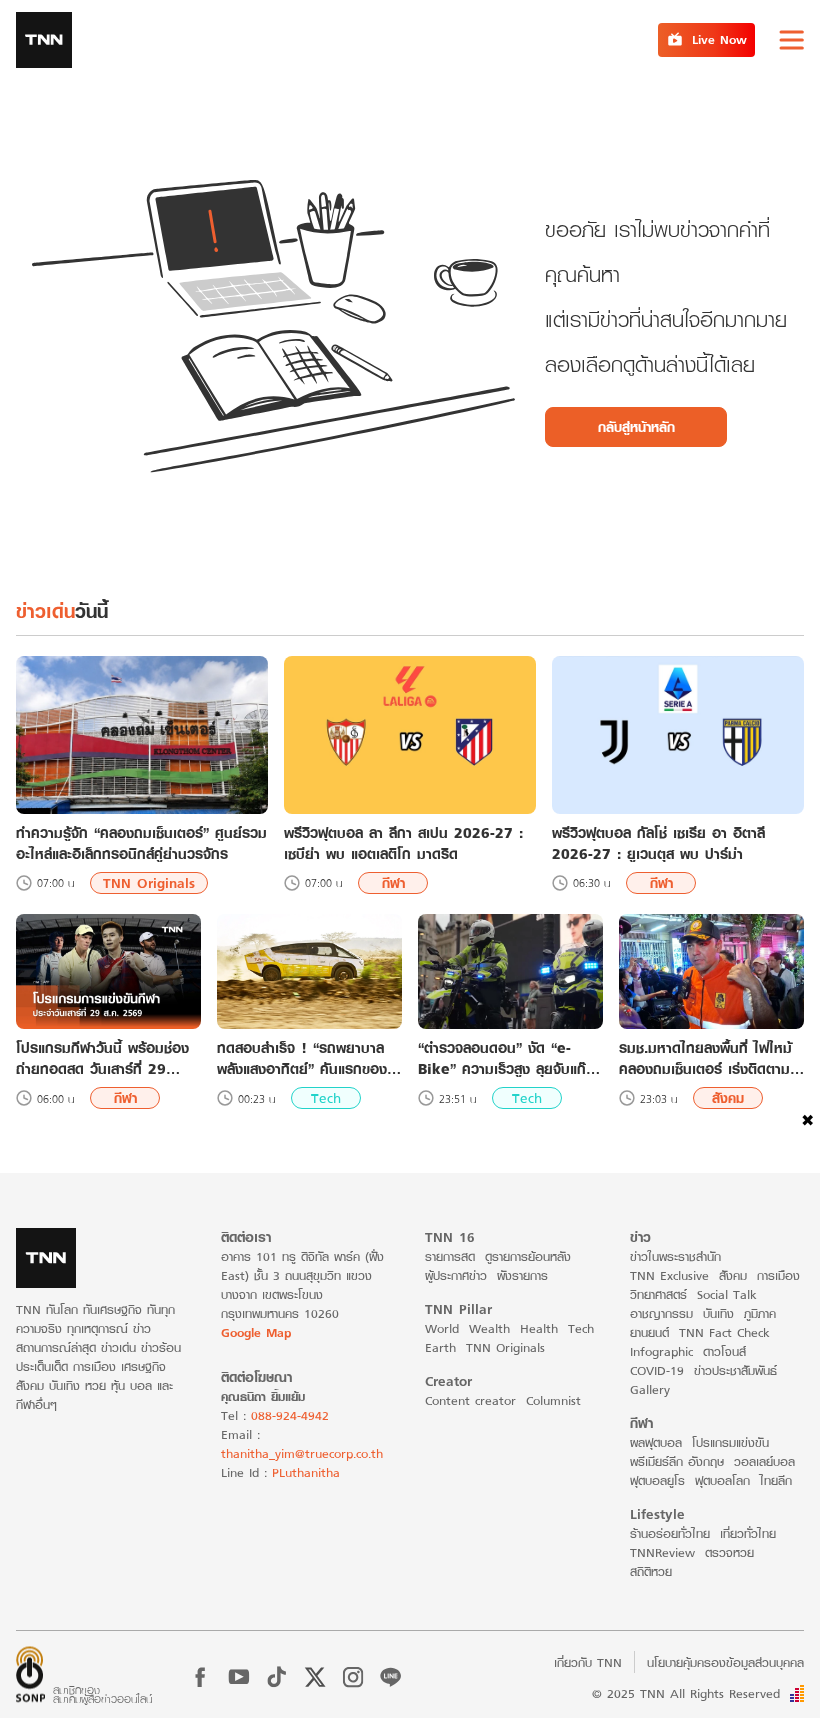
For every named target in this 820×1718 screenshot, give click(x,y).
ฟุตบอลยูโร (657, 1480)
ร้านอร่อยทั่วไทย (670, 1533)
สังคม (728, 1098)
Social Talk (727, 1294)
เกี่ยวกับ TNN (588, 1662)
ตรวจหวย (729, 1552)
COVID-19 (657, 1370)
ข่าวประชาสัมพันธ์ (735, 1370)
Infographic (661, 1351)
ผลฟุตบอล (656, 1442)
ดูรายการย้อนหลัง (528, 1256)
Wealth (489, 1328)
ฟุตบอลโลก (722, 1480)
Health (539, 1328)
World (442, 1328)
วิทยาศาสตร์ (658, 1294)
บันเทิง (718, 1313)
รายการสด (450, 1256)
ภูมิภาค (760, 1313)
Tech (326, 1098)
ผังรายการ (522, 1275)
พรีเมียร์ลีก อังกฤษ (677, 1461)
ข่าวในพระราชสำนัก (675, 1256)
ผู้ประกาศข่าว (456, 1275)
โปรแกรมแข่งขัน (730, 1442)
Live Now (719, 39)
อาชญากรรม (661, 1313)
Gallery (650, 1389)
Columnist (553, 1400)
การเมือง (778, 1275)
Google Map (256, 1332)
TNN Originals (149, 883)
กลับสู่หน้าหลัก (636, 427)
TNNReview (662, 1552)
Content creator (470, 1400)
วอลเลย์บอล (764, 1461)
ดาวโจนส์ (724, 1351)
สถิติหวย (651, 1571)
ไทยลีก (776, 1480)
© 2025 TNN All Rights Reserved (686, 1693)
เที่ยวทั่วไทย (748, 1533)
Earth (440, 1347)
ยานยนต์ (649, 1332)
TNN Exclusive (669, 1275)
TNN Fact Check (724, 1332)
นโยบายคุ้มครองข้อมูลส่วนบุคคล (725, 1662)
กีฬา (393, 883)
